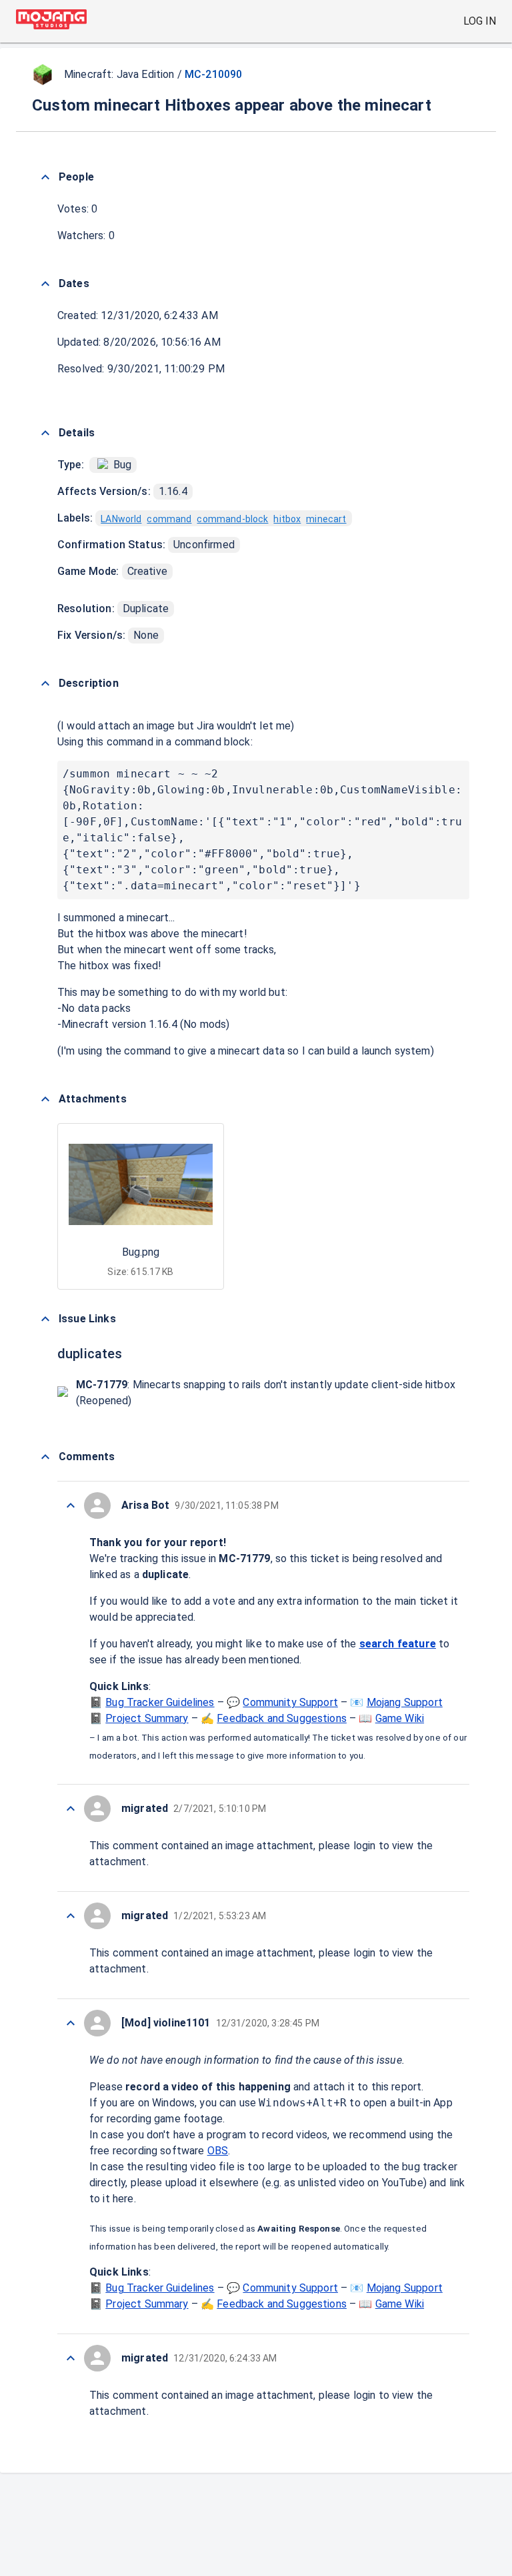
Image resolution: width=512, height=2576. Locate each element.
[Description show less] (45, 683)
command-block (232, 519)
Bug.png (141, 1252)
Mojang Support (405, 1702)
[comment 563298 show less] (71, 1505)
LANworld (121, 519)
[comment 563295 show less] (71, 2023)
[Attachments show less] (45, 1099)
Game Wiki (400, 1718)
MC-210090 (213, 74)
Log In (480, 21)
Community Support (290, 1702)
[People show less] (45, 177)
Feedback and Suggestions (282, 1718)
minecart (326, 519)
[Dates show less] (45, 284)
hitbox (287, 519)
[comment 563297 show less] (71, 1809)
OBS (218, 2151)
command (169, 519)
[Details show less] (45, 433)
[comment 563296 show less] (71, 1916)
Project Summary (147, 1718)
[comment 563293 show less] (71, 2358)
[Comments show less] (45, 1457)
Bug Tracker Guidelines (160, 1702)
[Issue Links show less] (45, 1319)
